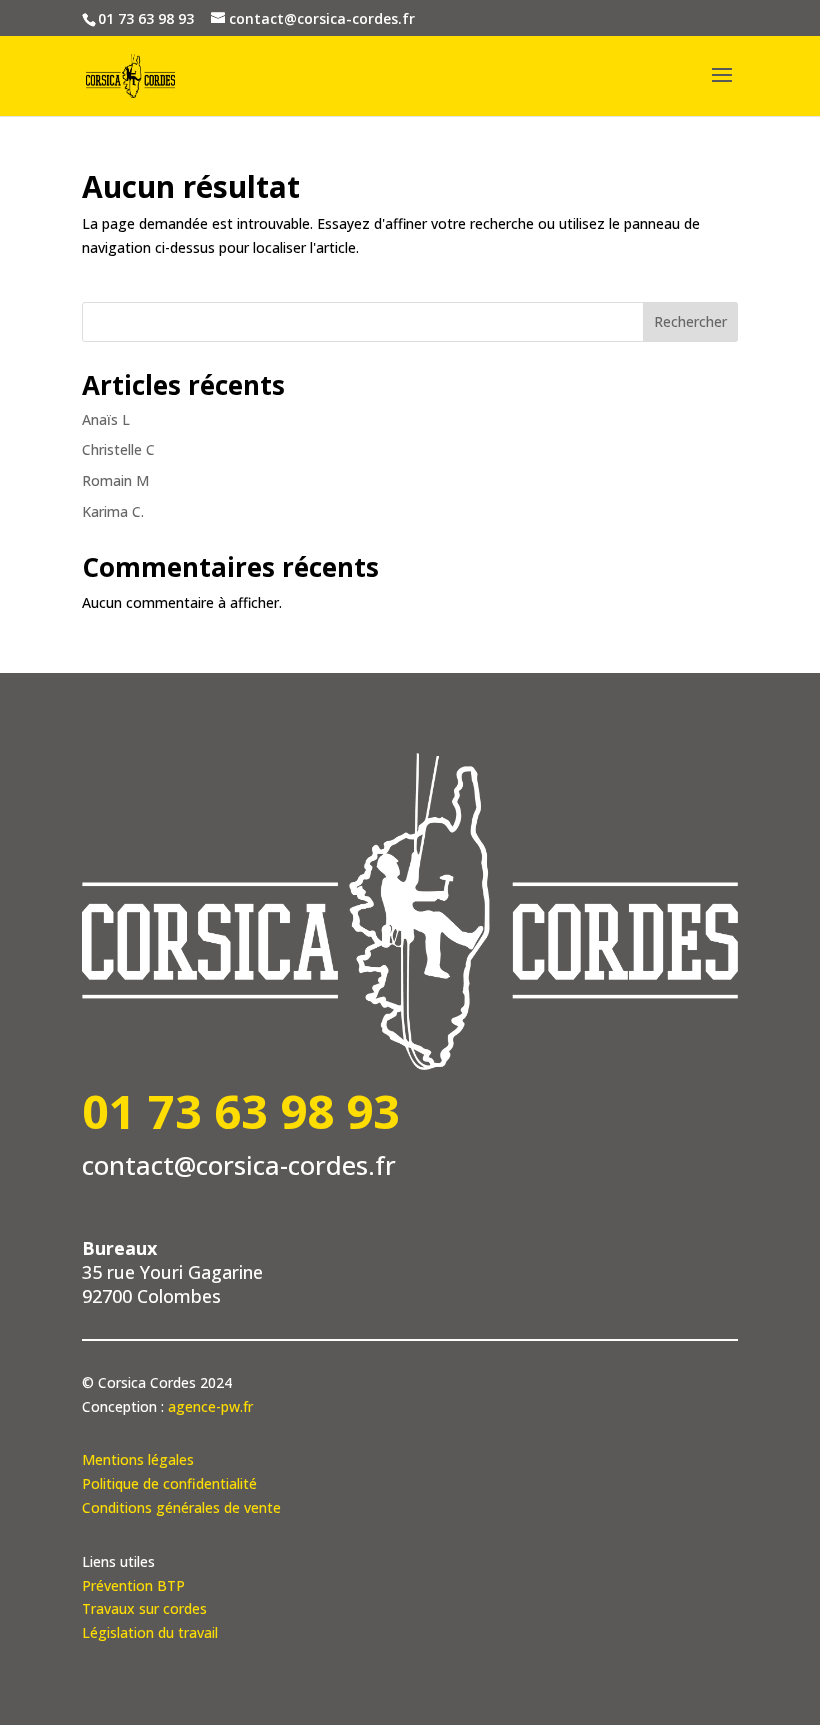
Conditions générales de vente (181, 1507)
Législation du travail (150, 1632)
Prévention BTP (133, 1585)
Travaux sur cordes (144, 1608)
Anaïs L (106, 419)
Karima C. (113, 511)
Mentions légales (138, 1459)
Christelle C (118, 449)
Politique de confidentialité (169, 1483)
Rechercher (690, 321)
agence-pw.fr (210, 1406)
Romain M (115, 480)
